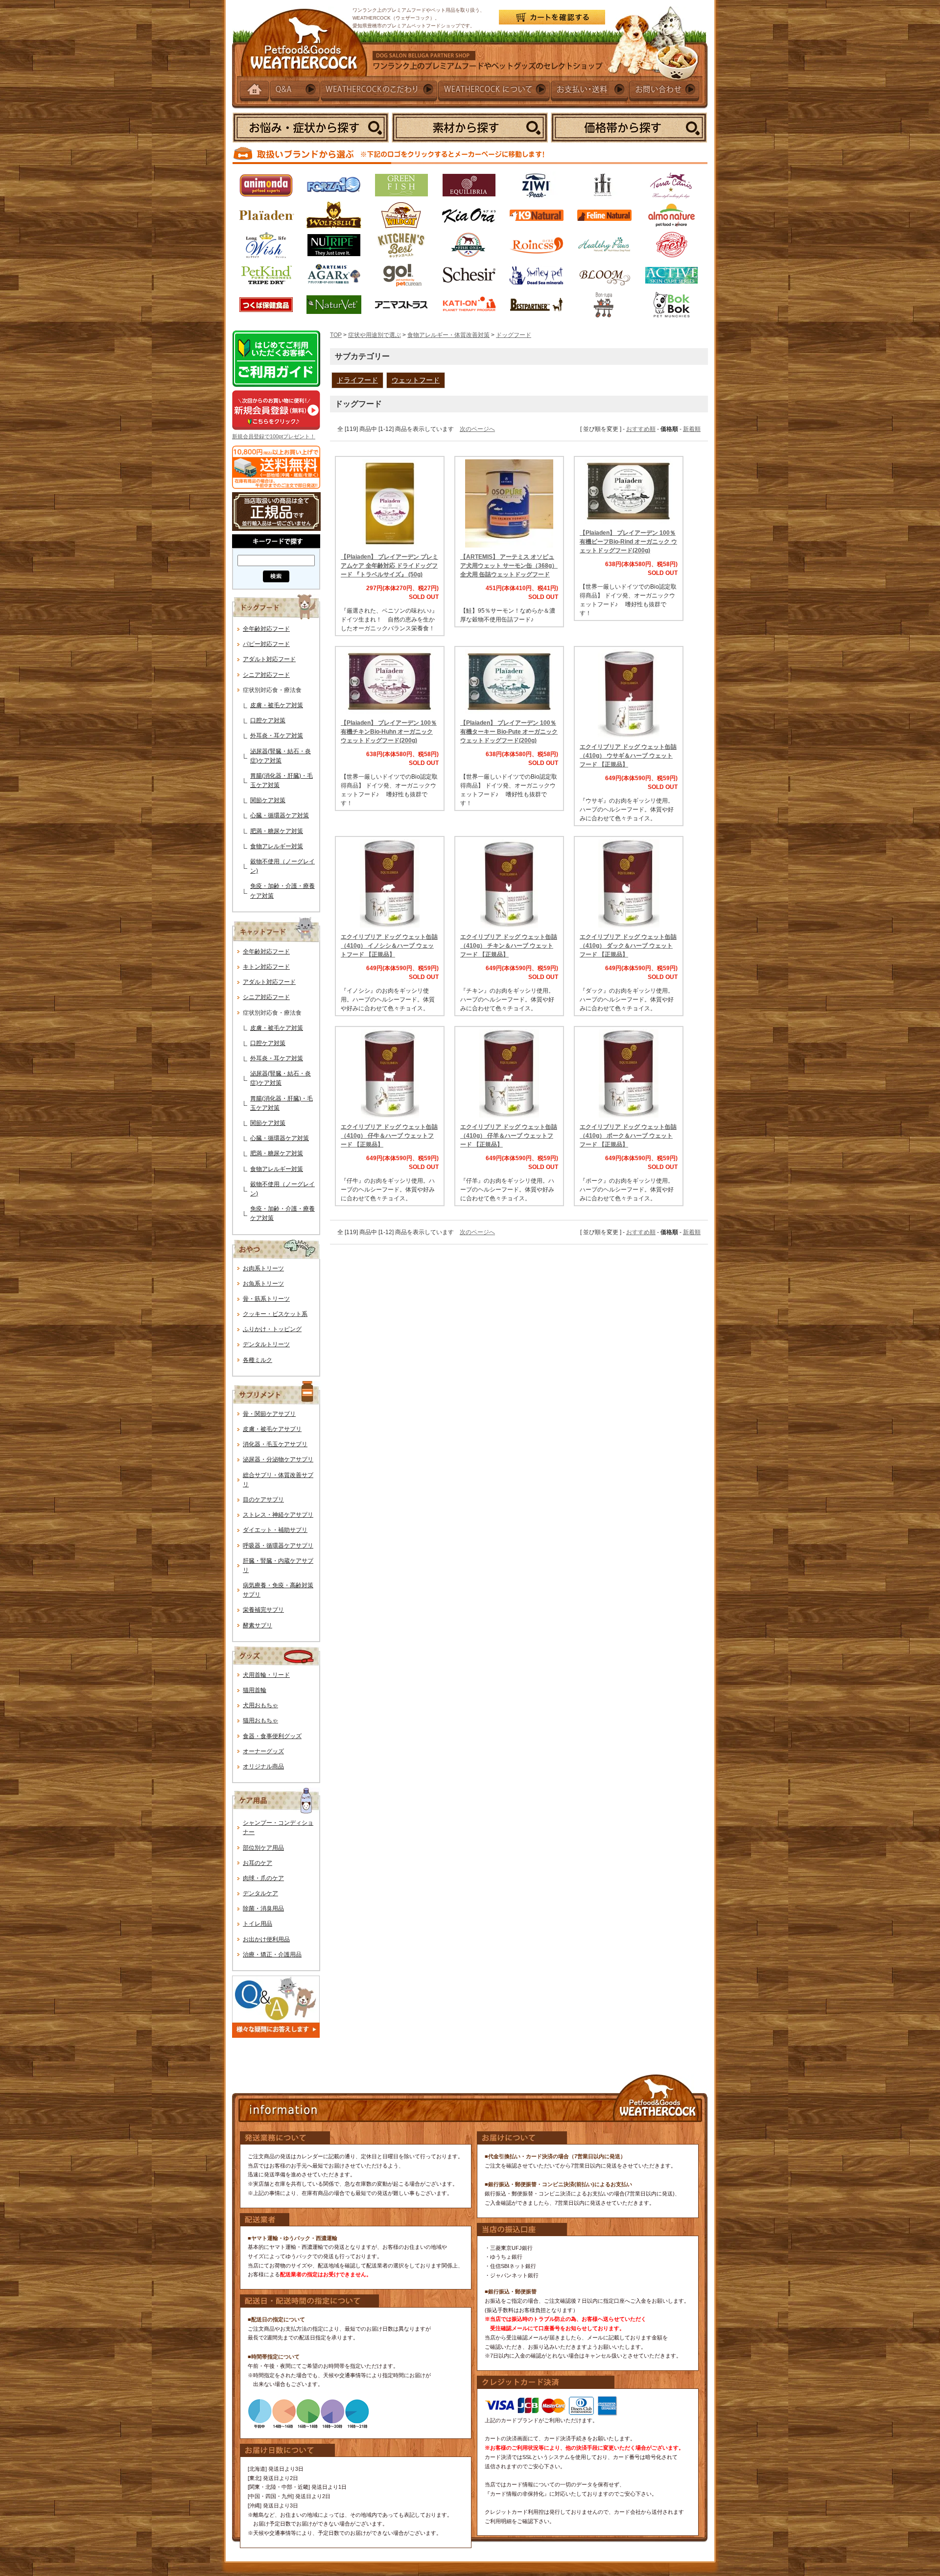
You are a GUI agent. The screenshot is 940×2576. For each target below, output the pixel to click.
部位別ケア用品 (263, 1848)
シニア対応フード (266, 675)
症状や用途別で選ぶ (375, 335)
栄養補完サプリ (263, 1610)
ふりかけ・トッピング (272, 1329)
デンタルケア (260, 1893)
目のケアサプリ (263, 1500)
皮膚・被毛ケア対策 (277, 705)
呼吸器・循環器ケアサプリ (278, 1546)
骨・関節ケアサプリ (269, 1414)
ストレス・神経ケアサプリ (278, 1515)
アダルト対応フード (269, 659)
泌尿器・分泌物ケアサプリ (278, 1459)
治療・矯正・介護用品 (272, 1955)
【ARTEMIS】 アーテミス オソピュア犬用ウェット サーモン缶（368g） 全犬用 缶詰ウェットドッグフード (509, 566)
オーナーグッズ (263, 1751)
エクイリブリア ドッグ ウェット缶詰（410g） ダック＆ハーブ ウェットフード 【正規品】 (628, 946)
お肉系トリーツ (263, 1268)
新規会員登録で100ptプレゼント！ (274, 436)
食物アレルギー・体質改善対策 (448, 335)
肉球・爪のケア (263, 1878)
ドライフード (357, 380)
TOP (336, 335)
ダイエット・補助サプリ (275, 1530)
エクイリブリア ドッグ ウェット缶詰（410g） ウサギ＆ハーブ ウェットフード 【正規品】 (628, 756)
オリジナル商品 (263, 1766)
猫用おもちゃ (260, 1720)
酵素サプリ (258, 1625)
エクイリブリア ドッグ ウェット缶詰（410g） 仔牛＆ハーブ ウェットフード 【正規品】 (389, 1136)
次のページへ (477, 429)
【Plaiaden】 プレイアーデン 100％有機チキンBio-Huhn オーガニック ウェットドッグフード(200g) (389, 732)
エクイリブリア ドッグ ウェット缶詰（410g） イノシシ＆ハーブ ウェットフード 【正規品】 (389, 946)
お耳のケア (258, 1863)
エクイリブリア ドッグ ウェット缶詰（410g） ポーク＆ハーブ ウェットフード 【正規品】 (628, 1136)
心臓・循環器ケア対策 (280, 815)
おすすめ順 (641, 429)
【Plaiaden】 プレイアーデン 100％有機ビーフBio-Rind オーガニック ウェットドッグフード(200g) (628, 542)
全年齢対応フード (266, 629)
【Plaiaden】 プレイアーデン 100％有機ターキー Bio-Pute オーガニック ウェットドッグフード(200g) (509, 732)
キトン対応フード (266, 967)
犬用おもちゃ (260, 1705)
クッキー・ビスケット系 (275, 1314)
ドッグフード (514, 335)
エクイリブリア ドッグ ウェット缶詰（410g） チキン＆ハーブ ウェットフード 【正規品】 (509, 946)
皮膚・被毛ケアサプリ (272, 1429)
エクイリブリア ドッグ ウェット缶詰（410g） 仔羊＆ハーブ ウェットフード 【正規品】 (509, 1136)
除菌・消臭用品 (263, 1908)
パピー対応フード (266, 644)
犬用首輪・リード (266, 1675)
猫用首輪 (255, 1690)
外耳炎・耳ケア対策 (277, 736)
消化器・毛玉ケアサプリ (275, 1444)
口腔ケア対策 (268, 720)
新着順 (692, 429)
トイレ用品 (258, 1924)
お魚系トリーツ (263, 1284)
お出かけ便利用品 (266, 1939)
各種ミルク (258, 1360)
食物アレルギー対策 (277, 846)
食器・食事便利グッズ (272, 1736)
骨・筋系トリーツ (266, 1299)
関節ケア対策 (268, 800)
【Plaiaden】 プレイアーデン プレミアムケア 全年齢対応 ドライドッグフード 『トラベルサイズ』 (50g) (389, 566)
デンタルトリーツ (266, 1344)
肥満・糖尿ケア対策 (277, 831)
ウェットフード (416, 380)
